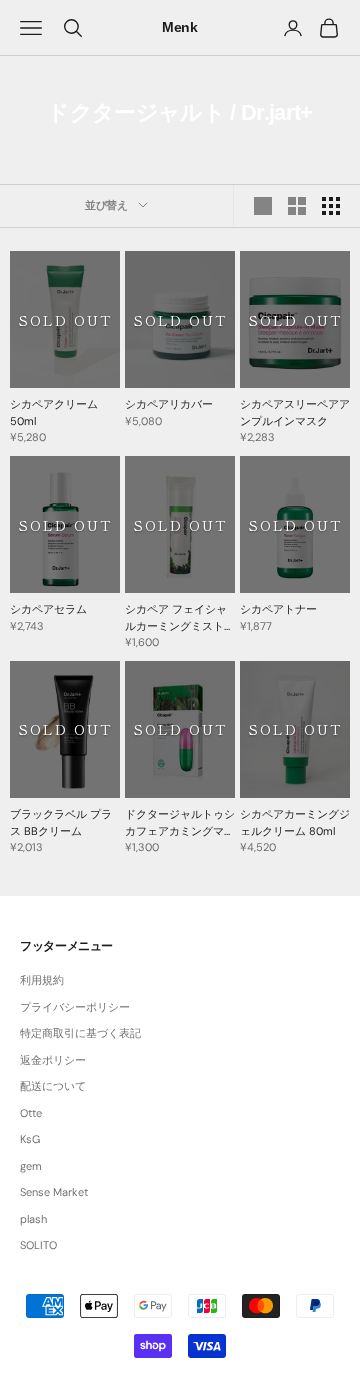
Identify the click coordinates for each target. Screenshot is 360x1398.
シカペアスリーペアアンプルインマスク (295, 412)
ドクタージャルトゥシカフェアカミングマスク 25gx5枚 (180, 823)
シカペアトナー (278, 609)
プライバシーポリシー (75, 1007)
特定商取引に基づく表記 (80, 1033)
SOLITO (38, 1245)
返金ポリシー (53, 1060)
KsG (30, 1139)
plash (33, 1219)
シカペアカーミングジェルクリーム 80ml (295, 822)
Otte (31, 1113)
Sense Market (54, 1192)
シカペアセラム (48, 609)
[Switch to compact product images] (331, 206)
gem (31, 1166)
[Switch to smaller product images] (297, 206)
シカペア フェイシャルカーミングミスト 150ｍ (176, 618)
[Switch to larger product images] (263, 206)
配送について (53, 1086)
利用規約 (42, 980)
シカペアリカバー (169, 404)
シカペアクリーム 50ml (54, 412)
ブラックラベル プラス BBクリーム (61, 822)
